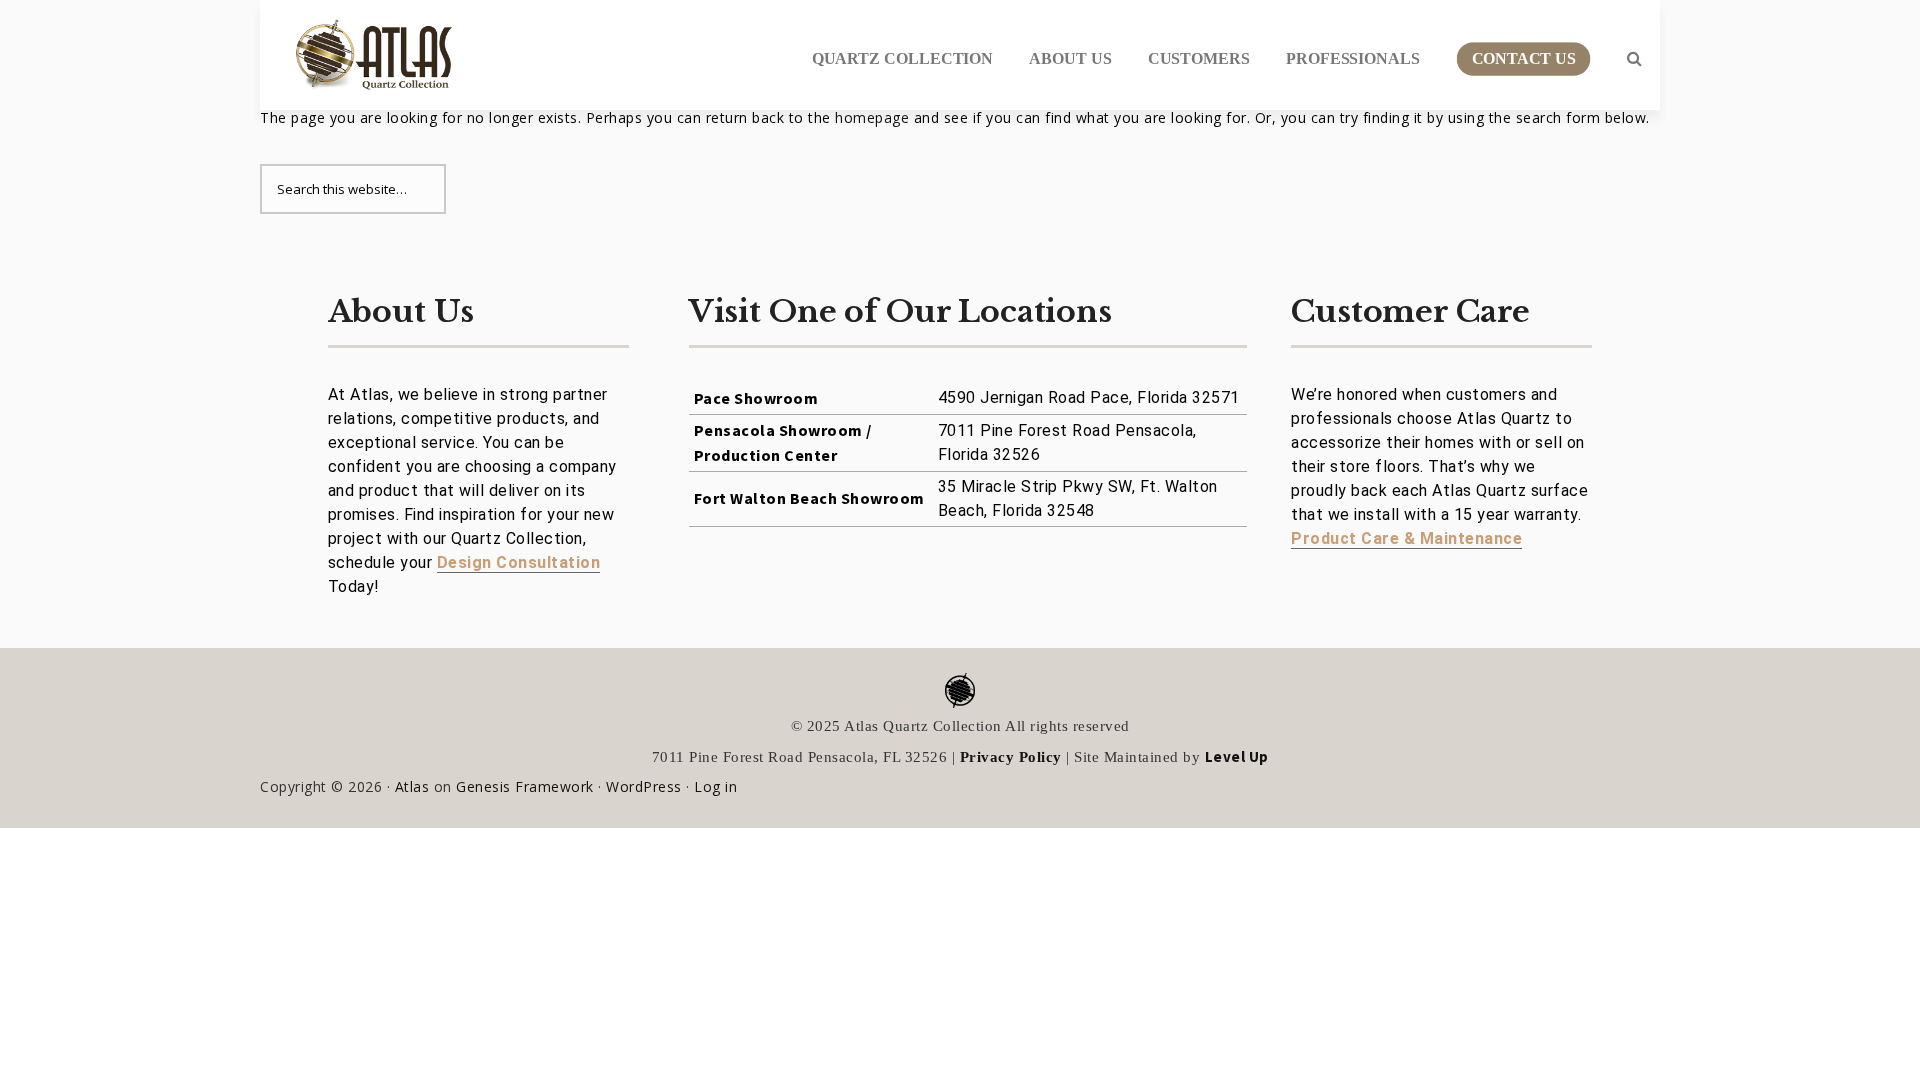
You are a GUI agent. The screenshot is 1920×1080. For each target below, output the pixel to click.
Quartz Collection (903, 58)
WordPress (644, 786)
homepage (872, 117)
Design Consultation (519, 562)
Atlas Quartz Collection (365, 47)
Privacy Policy (1011, 757)
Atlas (412, 786)
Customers (1199, 58)
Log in (715, 786)
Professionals (1353, 58)
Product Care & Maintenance (1406, 538)
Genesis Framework (525, 786)
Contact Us (1523, 58)
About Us (1070, 58)
